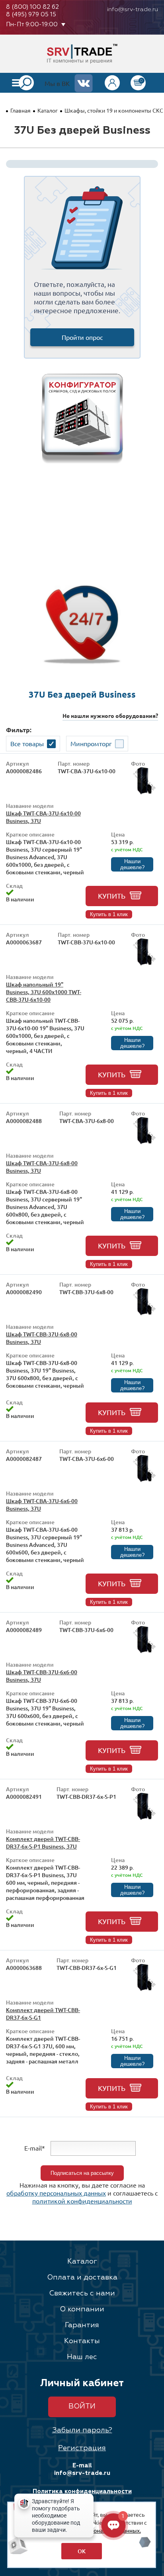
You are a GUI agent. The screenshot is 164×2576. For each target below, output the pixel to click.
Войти (82, 2406)
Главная (20, 110)
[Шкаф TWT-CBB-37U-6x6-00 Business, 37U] (144, 1651)
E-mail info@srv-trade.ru (82, 2469)
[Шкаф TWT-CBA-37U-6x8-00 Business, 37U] (144, 1142)
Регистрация (82, 2448)
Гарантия (82, 2325)
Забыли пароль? (82, 2430)
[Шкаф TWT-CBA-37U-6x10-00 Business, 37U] (144, 792)
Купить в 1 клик (109, 914)
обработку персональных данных (56, 2193)
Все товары (27, 743)
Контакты (82, 2341)
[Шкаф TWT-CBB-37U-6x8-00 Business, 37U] (144, 1313)
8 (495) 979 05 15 (31, 15)
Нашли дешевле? (132, 864)
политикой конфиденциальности (82, 2201)
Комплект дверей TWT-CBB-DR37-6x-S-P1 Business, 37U (43, 1843)
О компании (82, 2309)
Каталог (48, 110)
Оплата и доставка (82, 2278)
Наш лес (82, 2357)
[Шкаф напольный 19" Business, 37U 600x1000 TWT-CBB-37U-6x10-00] (144, 963)
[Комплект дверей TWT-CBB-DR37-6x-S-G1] (144, 1989)
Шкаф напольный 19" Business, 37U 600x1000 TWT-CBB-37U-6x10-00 (44, 992)
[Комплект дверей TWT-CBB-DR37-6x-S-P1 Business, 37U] (144, 1818)
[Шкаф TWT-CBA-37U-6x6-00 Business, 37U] (144, 1480)
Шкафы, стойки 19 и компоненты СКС (114, 110)
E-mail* (35, 2148)
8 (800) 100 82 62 (32, 7)
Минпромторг (91, 743)
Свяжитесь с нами (82, 2293)
